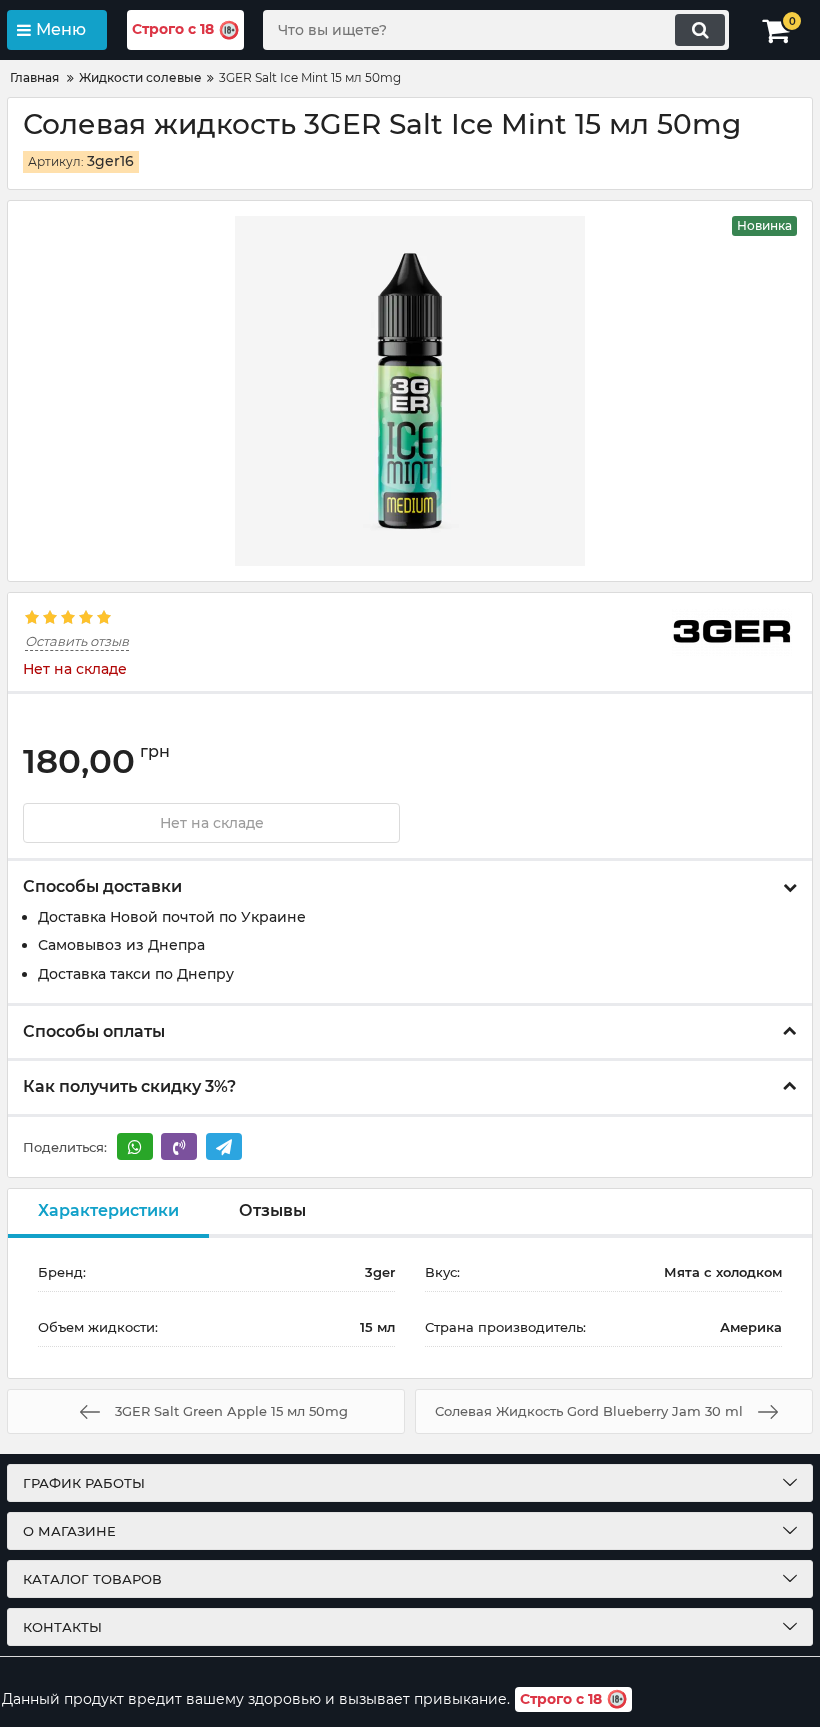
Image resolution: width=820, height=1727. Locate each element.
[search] (700, 30)
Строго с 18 (173, 29)
